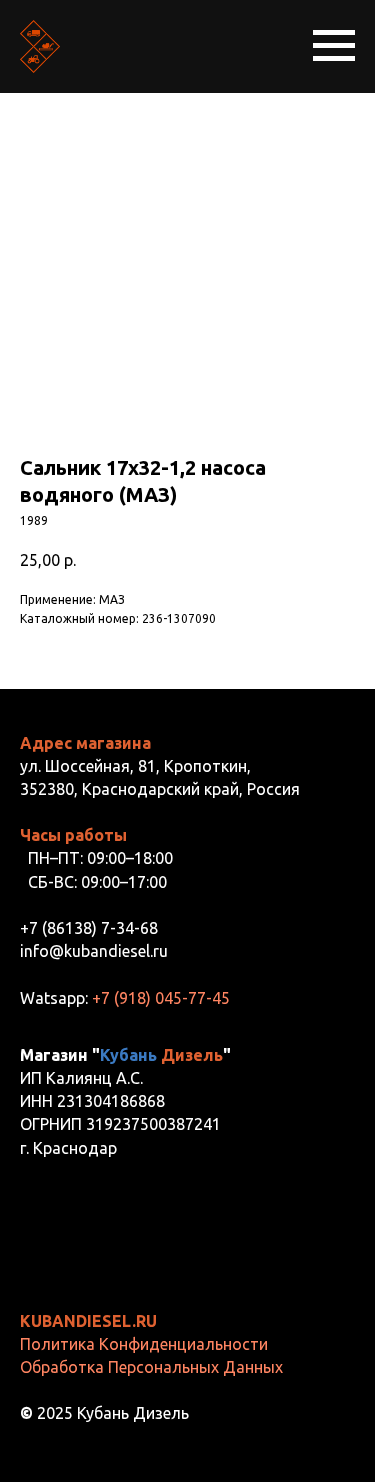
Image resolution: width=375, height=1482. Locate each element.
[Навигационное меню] (334, 46)
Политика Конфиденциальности (144, 1344)
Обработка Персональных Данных (151, 1367)
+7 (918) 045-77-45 (161, 998)
